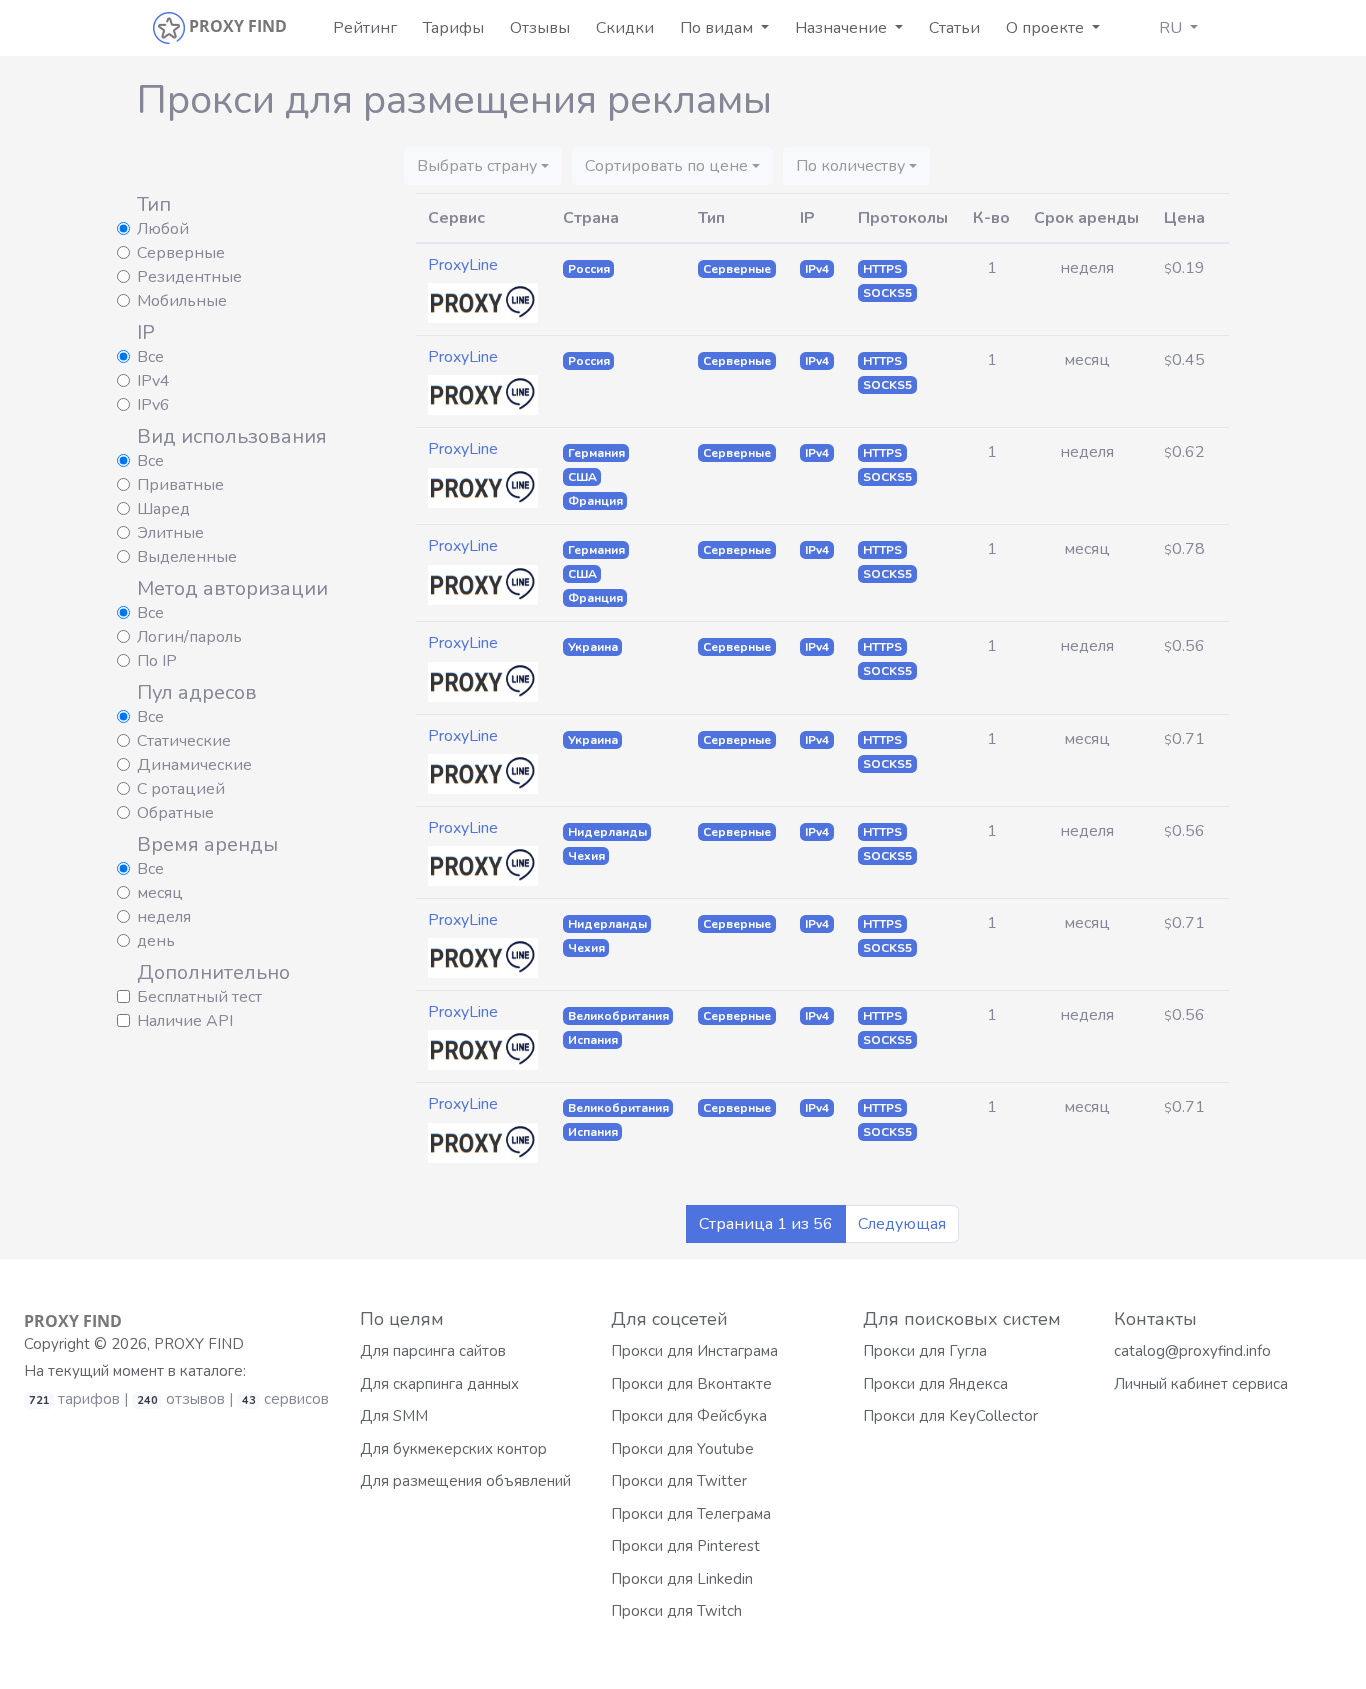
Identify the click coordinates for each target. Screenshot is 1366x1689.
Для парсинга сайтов (433, 1351)
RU (1172, 28)
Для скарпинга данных (439, 1384)
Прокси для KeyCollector (950, 1416)
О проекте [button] (1047, 28)
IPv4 (153, 381)
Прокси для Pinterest (685, 1546)
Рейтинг (365, 28)
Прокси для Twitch (676, 1611)
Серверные (181, 253)
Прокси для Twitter (679, 1481)
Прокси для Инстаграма (694, 1351)
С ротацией (181, 789)
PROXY (73, 1321)
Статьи (954, 28)
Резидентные (189, 277)
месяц (160, 893)
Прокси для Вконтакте (691, 1384)
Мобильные (182, 301)
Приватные (180, 485)
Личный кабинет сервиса (1201, 1384)
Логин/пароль (189, 637)
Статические (184, 741)
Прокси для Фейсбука (689, 1416)
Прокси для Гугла (925, 1351)
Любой (163, 229)
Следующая (902, 1224)
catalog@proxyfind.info (1192, 1351)
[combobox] (483, 166)
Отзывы (540, 28)
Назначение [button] (843, 28)
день (156, 941)
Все (150, 357)
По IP (157, 661)
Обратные (175, 813)
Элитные (170, 533)
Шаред (163, 509)
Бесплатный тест (199, 997)
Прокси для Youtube (682, 1449)
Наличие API (185, 1021)
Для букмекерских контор (453, 1449)
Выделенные (187, 557)
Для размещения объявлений (465, 1481)
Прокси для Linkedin (682, 1579)
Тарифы (453, 28)
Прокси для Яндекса (935, 1384)
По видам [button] (718, 28)
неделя (164, 917)
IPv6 (153, 405)
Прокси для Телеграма (691, 1514)
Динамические (194, 765)
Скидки (625, 28)
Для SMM (394, 1416)
